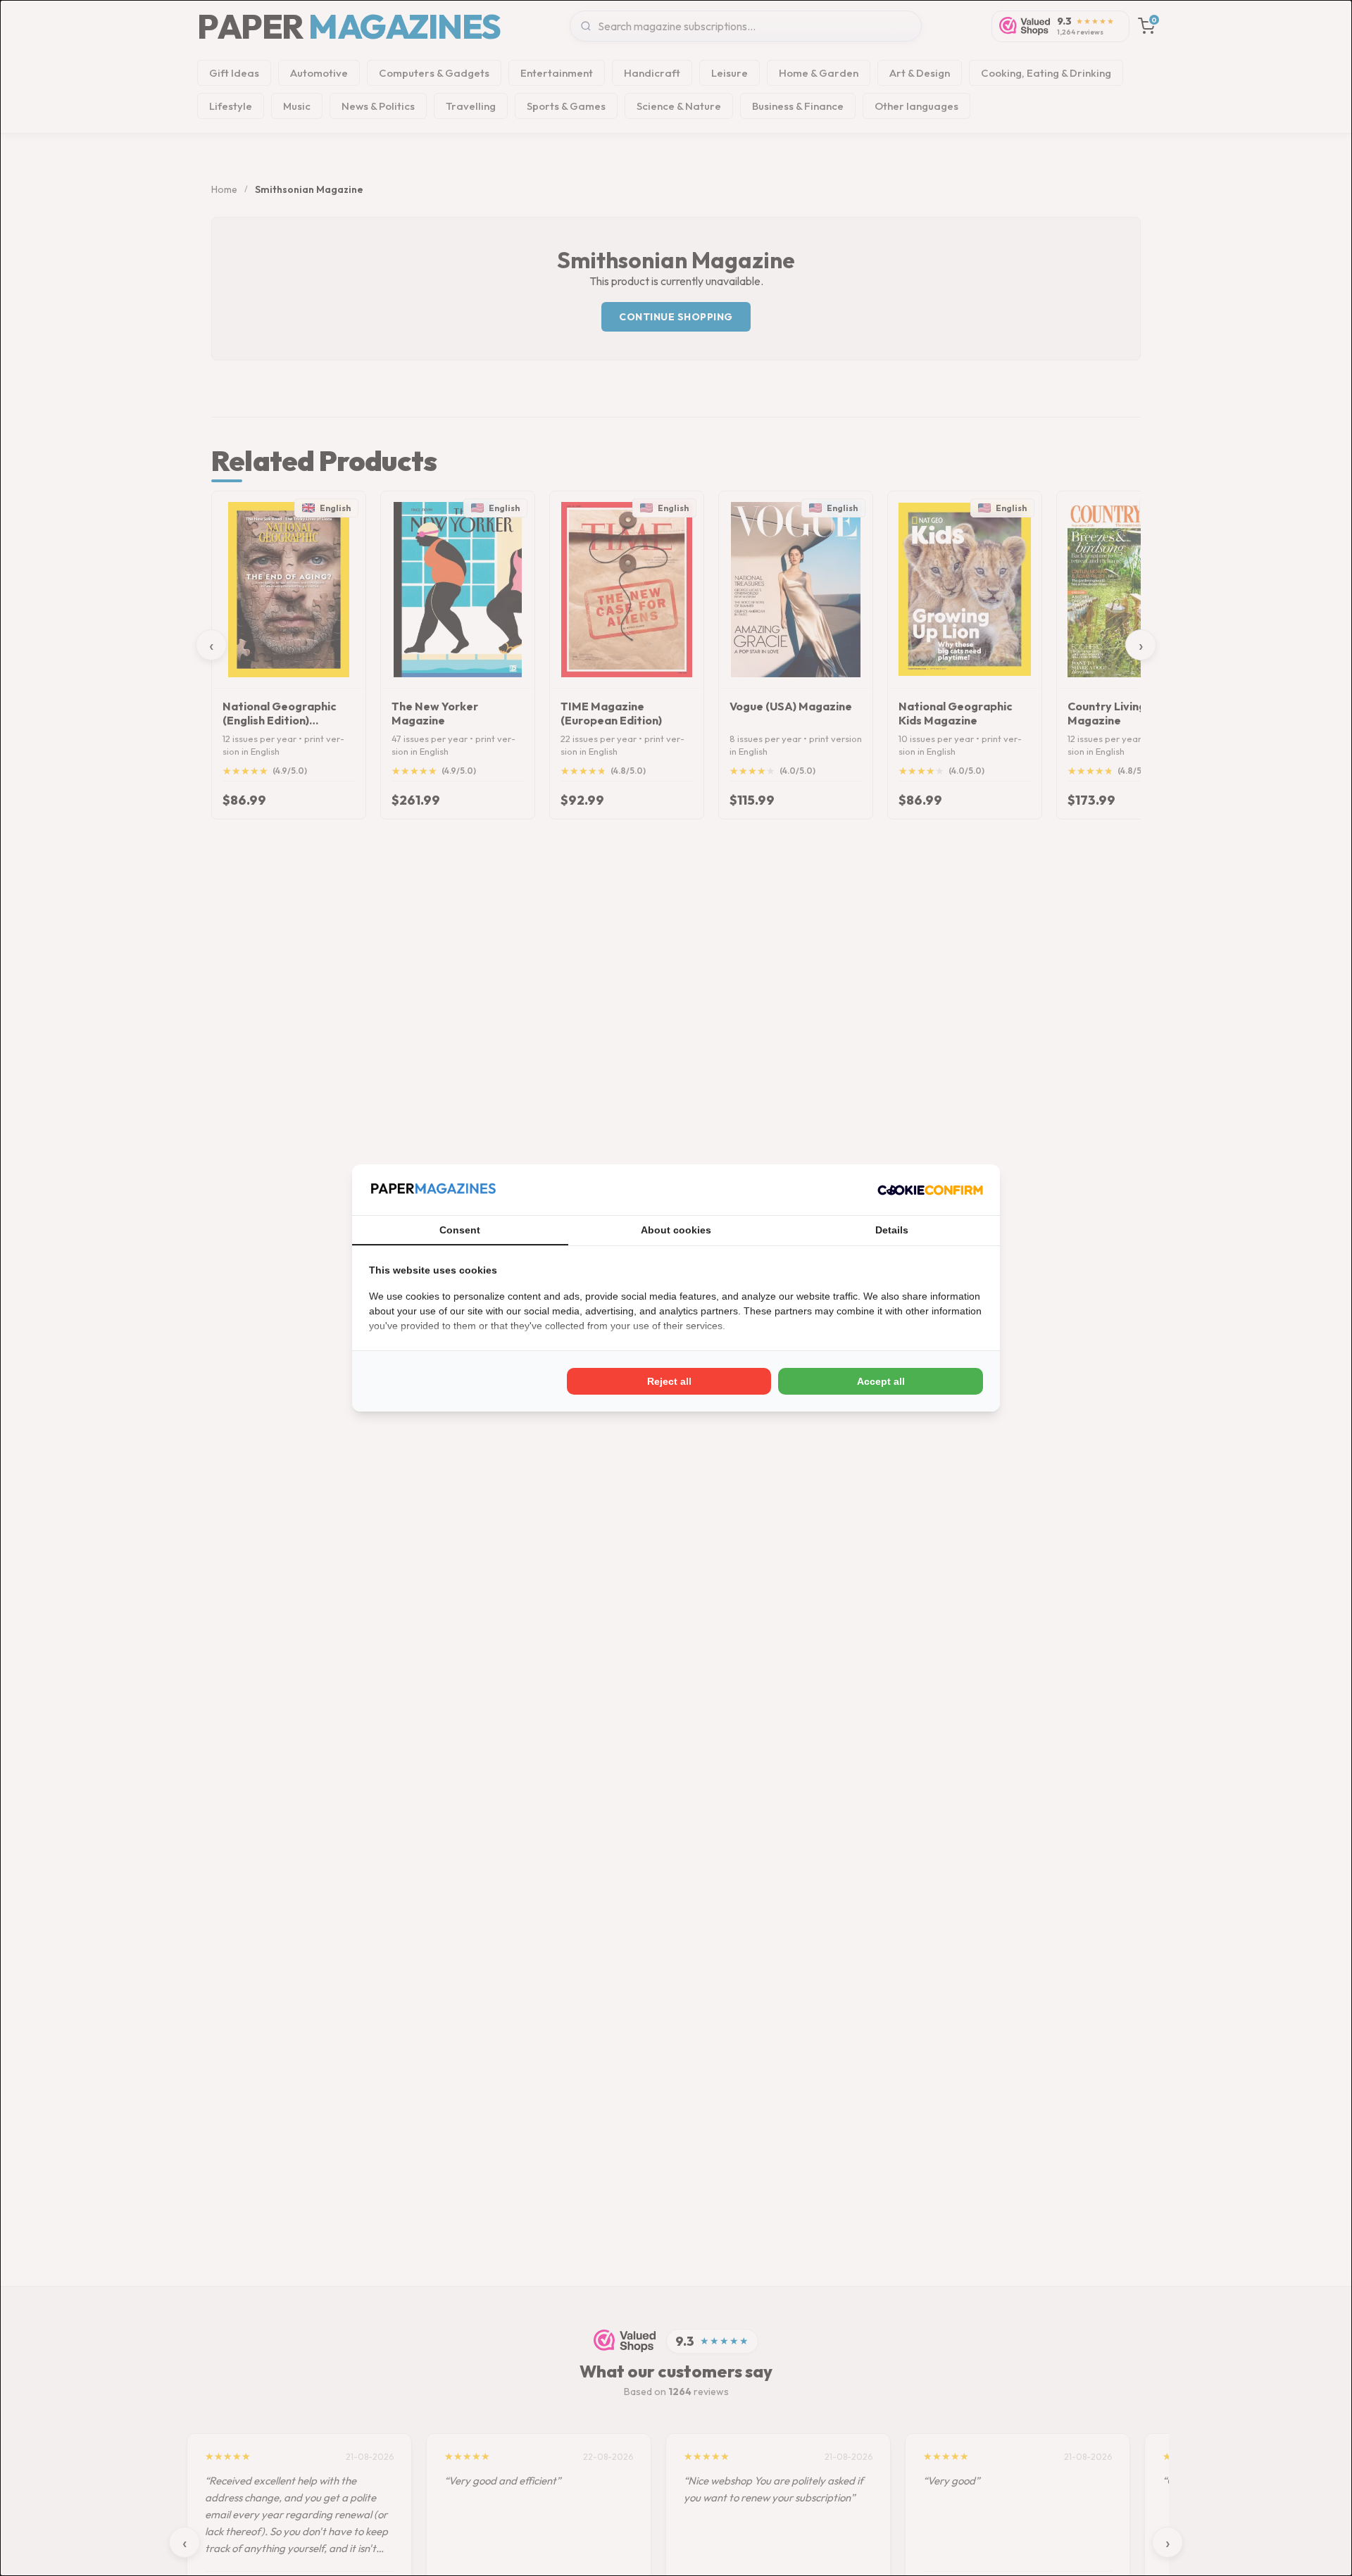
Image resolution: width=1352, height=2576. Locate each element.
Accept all (881, 1381)
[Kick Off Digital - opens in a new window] (930, 1190)
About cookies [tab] (676, 1230)
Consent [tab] (460, 1230)
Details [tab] (892, 1230)
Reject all (669, 1381)
